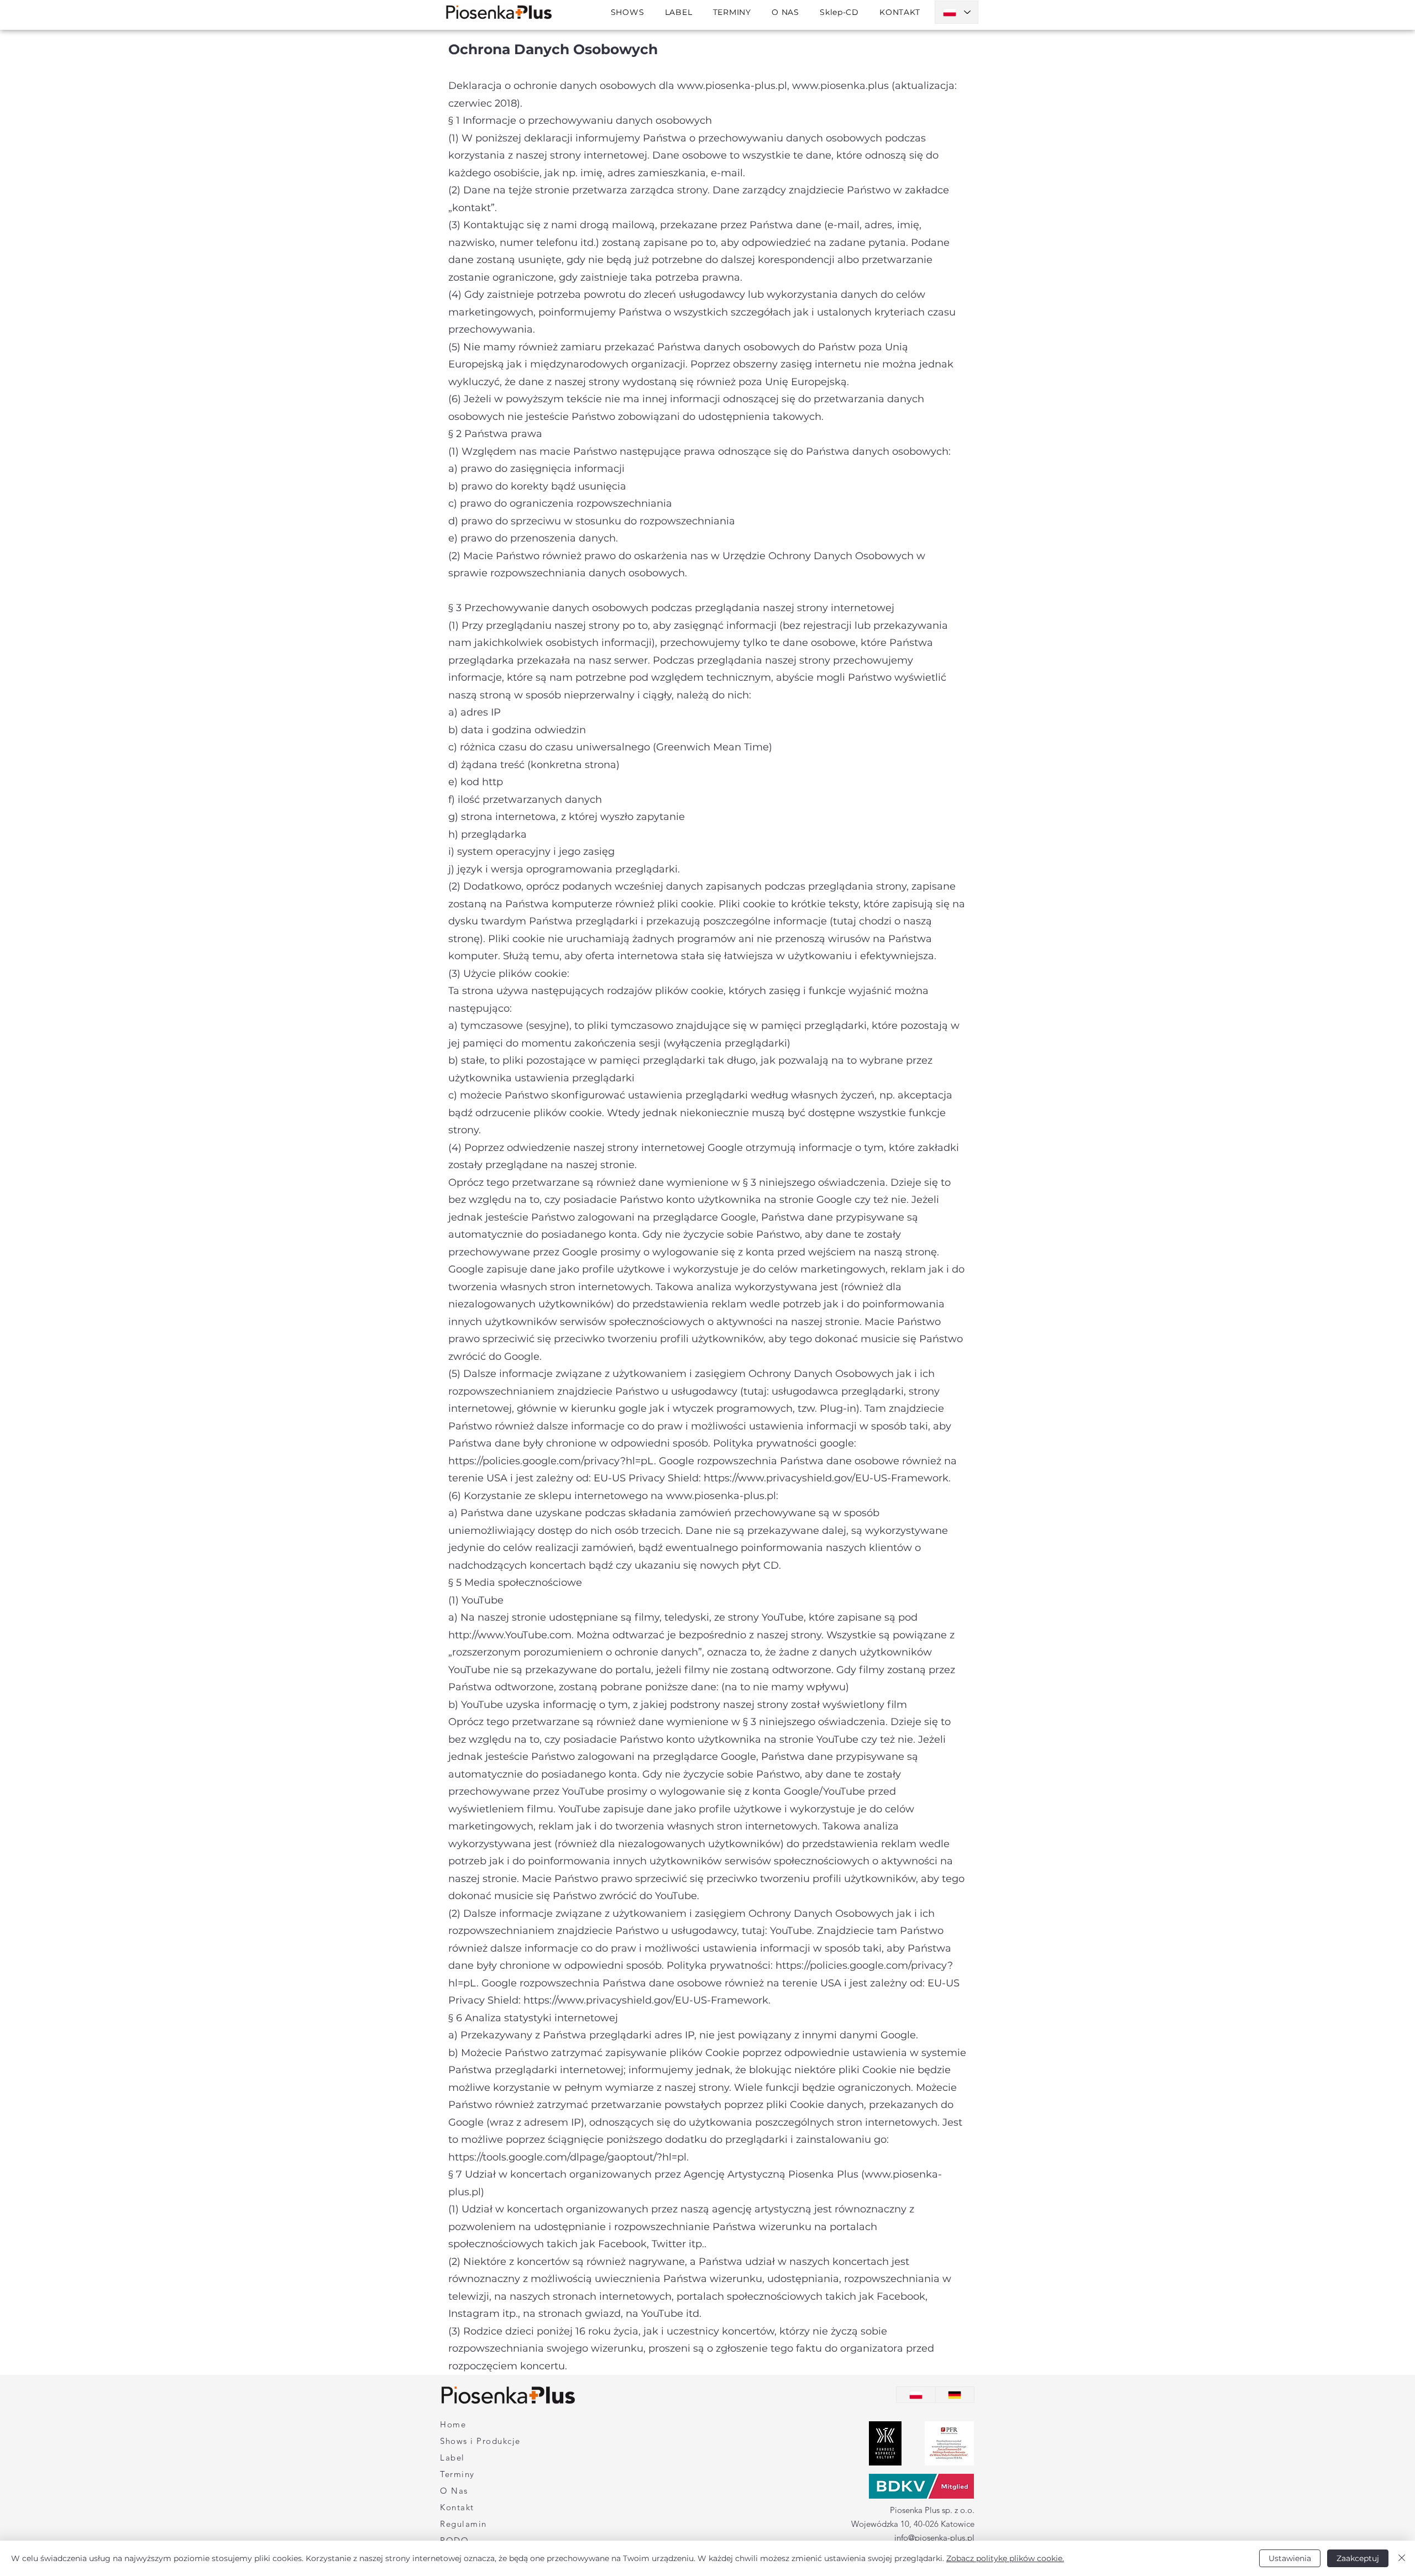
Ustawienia (1290, 2558)
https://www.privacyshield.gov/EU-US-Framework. (827, 1478)
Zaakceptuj (1358, 2558)
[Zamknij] (1402, 2558)
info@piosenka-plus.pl (934, 2538)
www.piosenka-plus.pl (732, 86)
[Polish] (916, 2395)
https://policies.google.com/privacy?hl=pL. (552, 1461)
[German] (955, 2395)
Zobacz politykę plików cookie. (1005, 2558)
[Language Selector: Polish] (957, 12)
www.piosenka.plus (840, 86)
